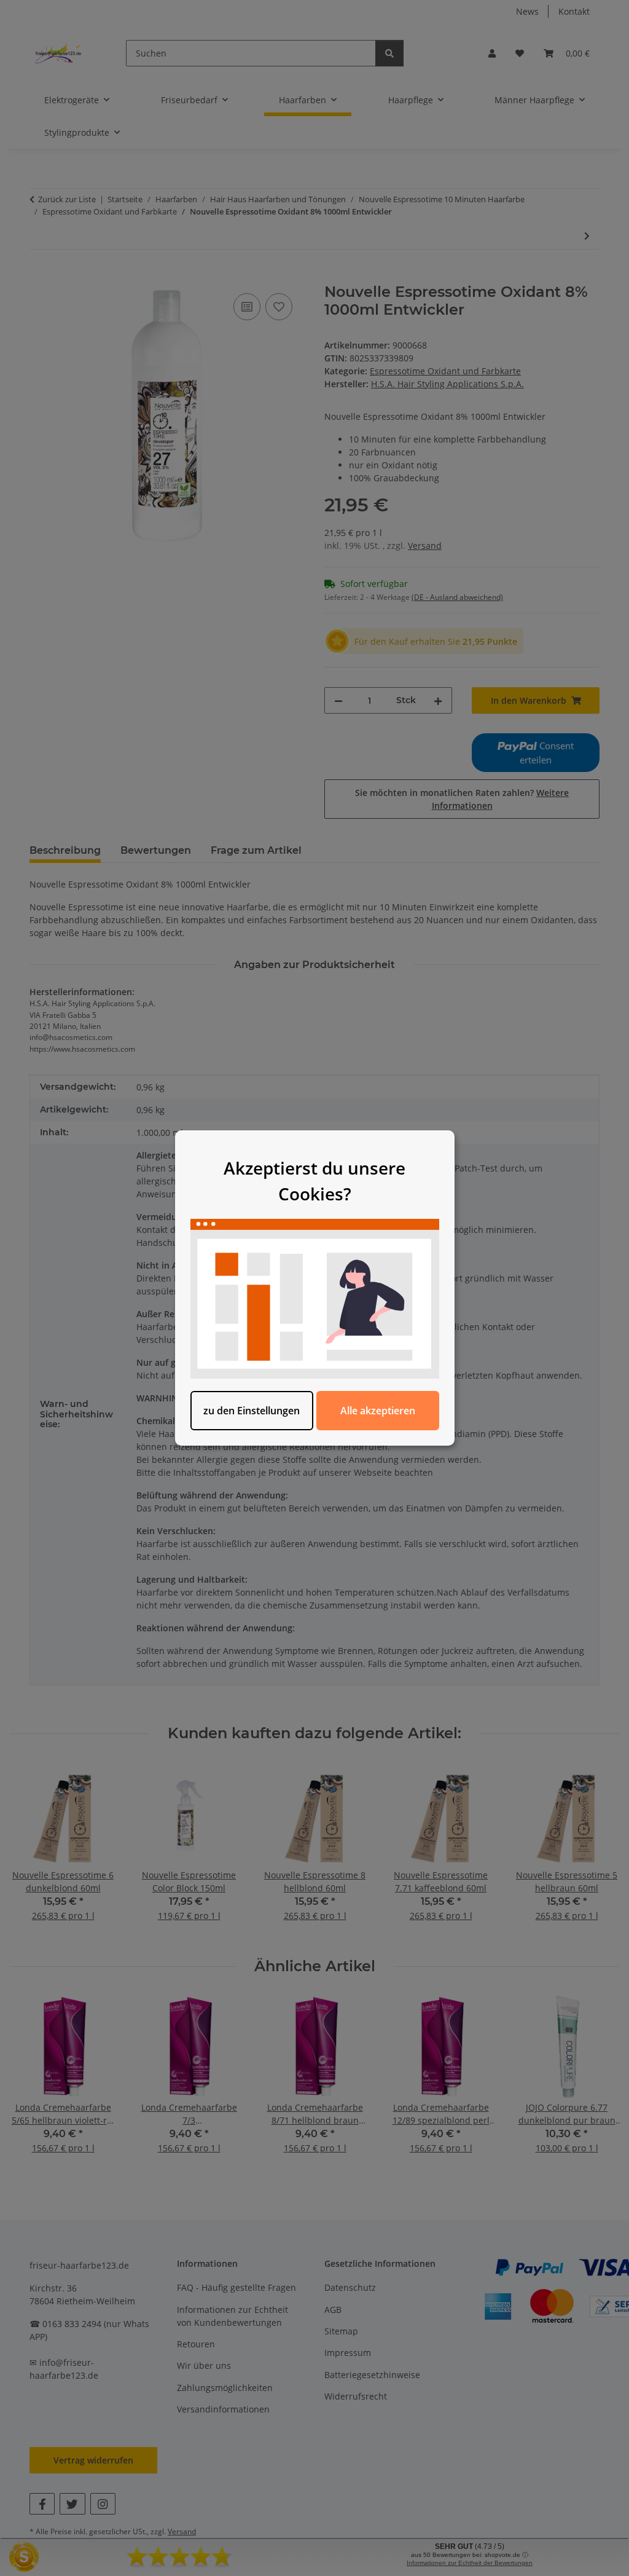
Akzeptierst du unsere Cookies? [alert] (314, 1181)
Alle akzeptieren (378, 1411)
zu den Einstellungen (252, 1411)
